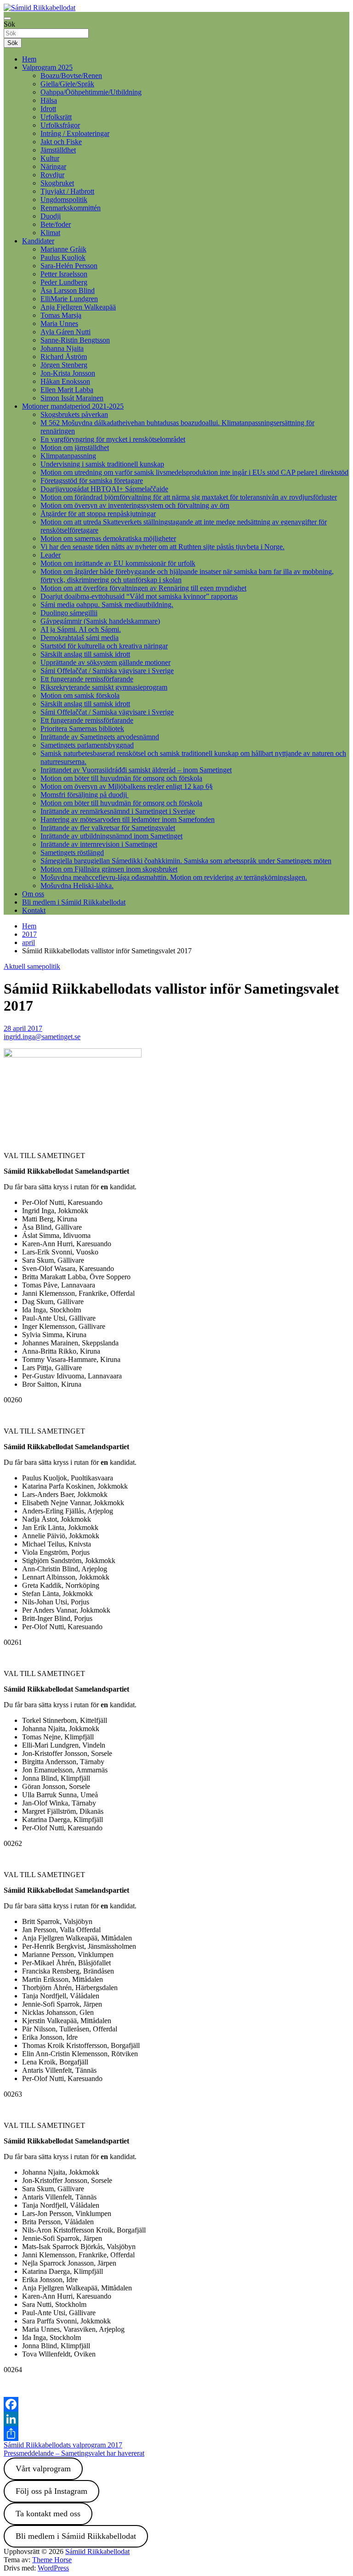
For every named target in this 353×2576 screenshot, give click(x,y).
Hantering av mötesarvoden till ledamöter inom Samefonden (128, 819)
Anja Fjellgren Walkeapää (78, 307)
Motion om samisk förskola (80, 695)
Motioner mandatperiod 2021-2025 (73, 406)
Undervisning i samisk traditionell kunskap (102, 464)
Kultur (50, 158)
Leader (51, 555)
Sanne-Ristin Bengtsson (75, 340)
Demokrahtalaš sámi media (80, 638)
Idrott (48, 109)
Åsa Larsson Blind (68, 290)
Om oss (33, 894)
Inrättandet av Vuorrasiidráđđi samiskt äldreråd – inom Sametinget (136, 770)
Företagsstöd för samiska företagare (92, 481)
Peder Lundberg (64, 282)
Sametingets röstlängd (72, 852)
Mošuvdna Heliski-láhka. (77, 886)
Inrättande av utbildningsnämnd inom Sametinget (111, 836)
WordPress (53, 2568)
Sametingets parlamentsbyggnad (87, 745)
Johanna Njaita (62, 348)
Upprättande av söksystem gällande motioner (105, 662)
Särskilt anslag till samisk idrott (85, 654)
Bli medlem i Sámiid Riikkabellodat (74, 902)
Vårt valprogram (43, 2469)
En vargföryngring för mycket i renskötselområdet (113, 439)
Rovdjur (52, 175)
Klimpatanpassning (68, 456)
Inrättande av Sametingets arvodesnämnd (100, 737)
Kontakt (34, 910)
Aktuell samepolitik (32, 966)
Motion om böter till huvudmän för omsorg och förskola (121, 778)
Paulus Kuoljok (63, 257)
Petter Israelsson (64, 274)
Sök (9, 24)
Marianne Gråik (63, 249)
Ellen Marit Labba (67, 390)
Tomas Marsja (61, 315)
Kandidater (38, 241)
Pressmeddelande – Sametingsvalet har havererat (74, 2453)
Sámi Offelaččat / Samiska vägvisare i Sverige (107, 671)
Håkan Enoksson (65, 381)
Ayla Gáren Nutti (65, 332)
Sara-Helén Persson (69, 266)
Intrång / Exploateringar (75, 133)
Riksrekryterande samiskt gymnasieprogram (104, 687)
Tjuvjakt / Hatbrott (67, 191)
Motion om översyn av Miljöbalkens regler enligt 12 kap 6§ (127, 786)
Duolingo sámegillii (69, 613)
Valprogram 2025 (47, 67)
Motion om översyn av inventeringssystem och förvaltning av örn (135, 505)
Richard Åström (64, 357)
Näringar (53, 166)
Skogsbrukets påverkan (74, 414)
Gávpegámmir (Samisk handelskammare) (100, 621)
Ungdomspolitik (64, 200)
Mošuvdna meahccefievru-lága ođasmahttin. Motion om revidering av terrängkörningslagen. (174, 877)
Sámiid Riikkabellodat (97, 2551)
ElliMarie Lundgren (69, 299)
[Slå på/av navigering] (7, 18)
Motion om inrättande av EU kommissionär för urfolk (118, 563)
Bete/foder (56, 224)
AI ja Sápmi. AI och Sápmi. (81, 629)
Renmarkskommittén (71, 208)
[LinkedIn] (176, 2419)
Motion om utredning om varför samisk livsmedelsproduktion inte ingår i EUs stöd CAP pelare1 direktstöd (194, 472)
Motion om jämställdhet (75, 447)
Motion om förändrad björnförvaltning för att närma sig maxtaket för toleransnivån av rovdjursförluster (189, 497)
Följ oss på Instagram (51, 2491)
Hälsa (49, 100)
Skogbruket (57, 183)
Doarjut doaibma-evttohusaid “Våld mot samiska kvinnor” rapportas (139, 596)
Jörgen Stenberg (64, 365)
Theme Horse (52, 2560)
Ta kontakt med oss (48, 2514)
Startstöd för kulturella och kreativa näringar (104, 646)
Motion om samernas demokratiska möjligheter (108, 538)
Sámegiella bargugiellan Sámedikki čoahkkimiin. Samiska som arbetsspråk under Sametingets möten (186, 861)
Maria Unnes (59, 323)
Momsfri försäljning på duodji (85, 795)
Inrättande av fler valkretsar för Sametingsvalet (108, 828)
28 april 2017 (23, 1028)
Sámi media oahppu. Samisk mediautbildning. (107, 605)
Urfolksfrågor (60, 125)
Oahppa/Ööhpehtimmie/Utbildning (91, 92)
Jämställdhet (58, 150)
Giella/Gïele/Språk (67, 84)
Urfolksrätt (56, 117)
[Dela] (176, 2434)
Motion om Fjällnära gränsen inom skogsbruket (109, 869)
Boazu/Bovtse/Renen (71, 76)
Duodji (51, 216)
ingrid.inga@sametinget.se (42, 1037)
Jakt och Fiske (61, 142)
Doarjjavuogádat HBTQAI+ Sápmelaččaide (104, 489)
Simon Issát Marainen (72, 398)
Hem (29, 59)
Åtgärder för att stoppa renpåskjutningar (98, 514)
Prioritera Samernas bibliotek (82, 728)
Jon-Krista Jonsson (68, 373)
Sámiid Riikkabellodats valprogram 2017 (63, 2445)
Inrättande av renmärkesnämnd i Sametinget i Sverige (118, 811)
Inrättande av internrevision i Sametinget (99, 844)
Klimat (50, 233)
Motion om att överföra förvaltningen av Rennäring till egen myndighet (143, 588)
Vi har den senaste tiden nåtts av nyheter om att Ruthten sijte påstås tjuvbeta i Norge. (162, 547)
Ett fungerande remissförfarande (87, 679)
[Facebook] (176, 2404)
